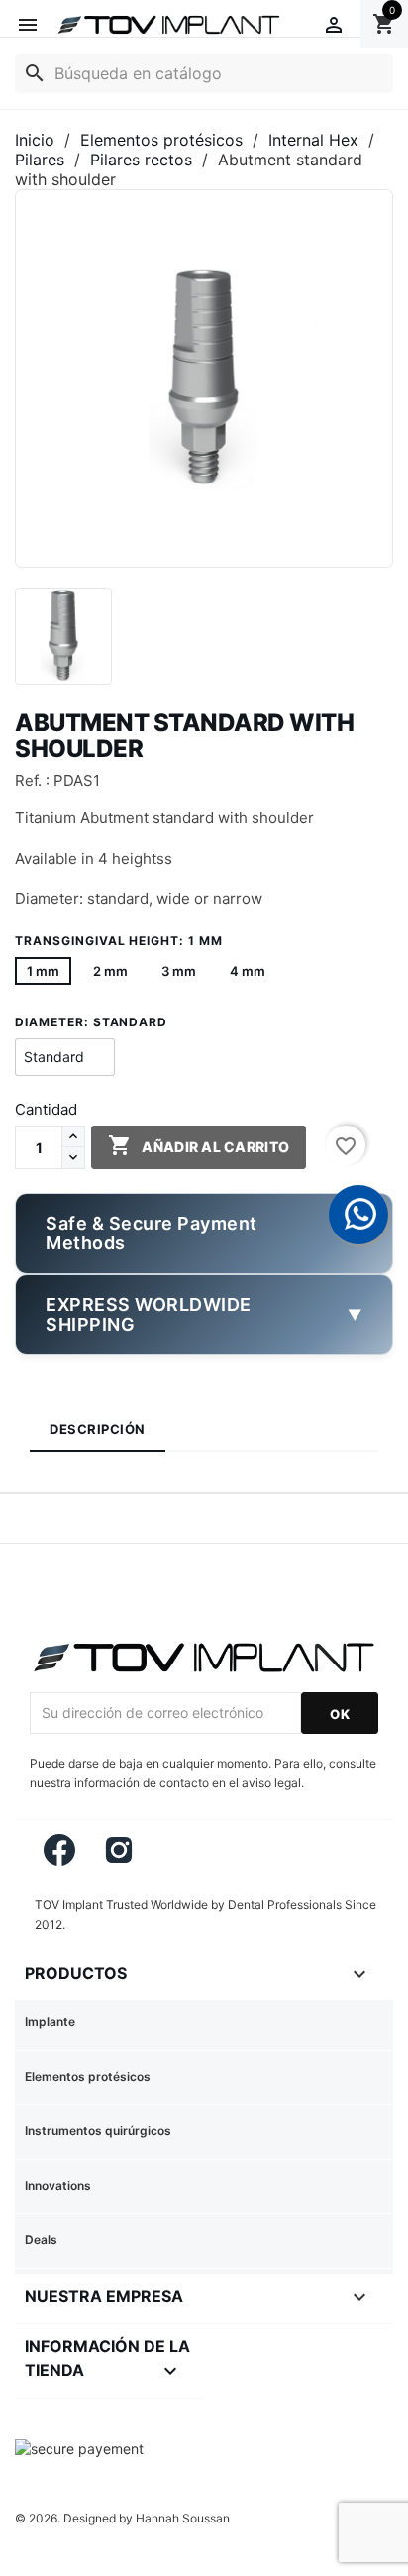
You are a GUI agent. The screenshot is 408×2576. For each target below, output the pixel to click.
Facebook (59, 1850)
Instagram (119, 1850)
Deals (41, 2240)
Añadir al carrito (199, 1145)
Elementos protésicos (88, 2076)
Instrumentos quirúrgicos (98, 2131)
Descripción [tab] (98, 1429)
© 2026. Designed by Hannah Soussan (122, 2518)
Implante (50, 2022)
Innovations (58, 2185)
